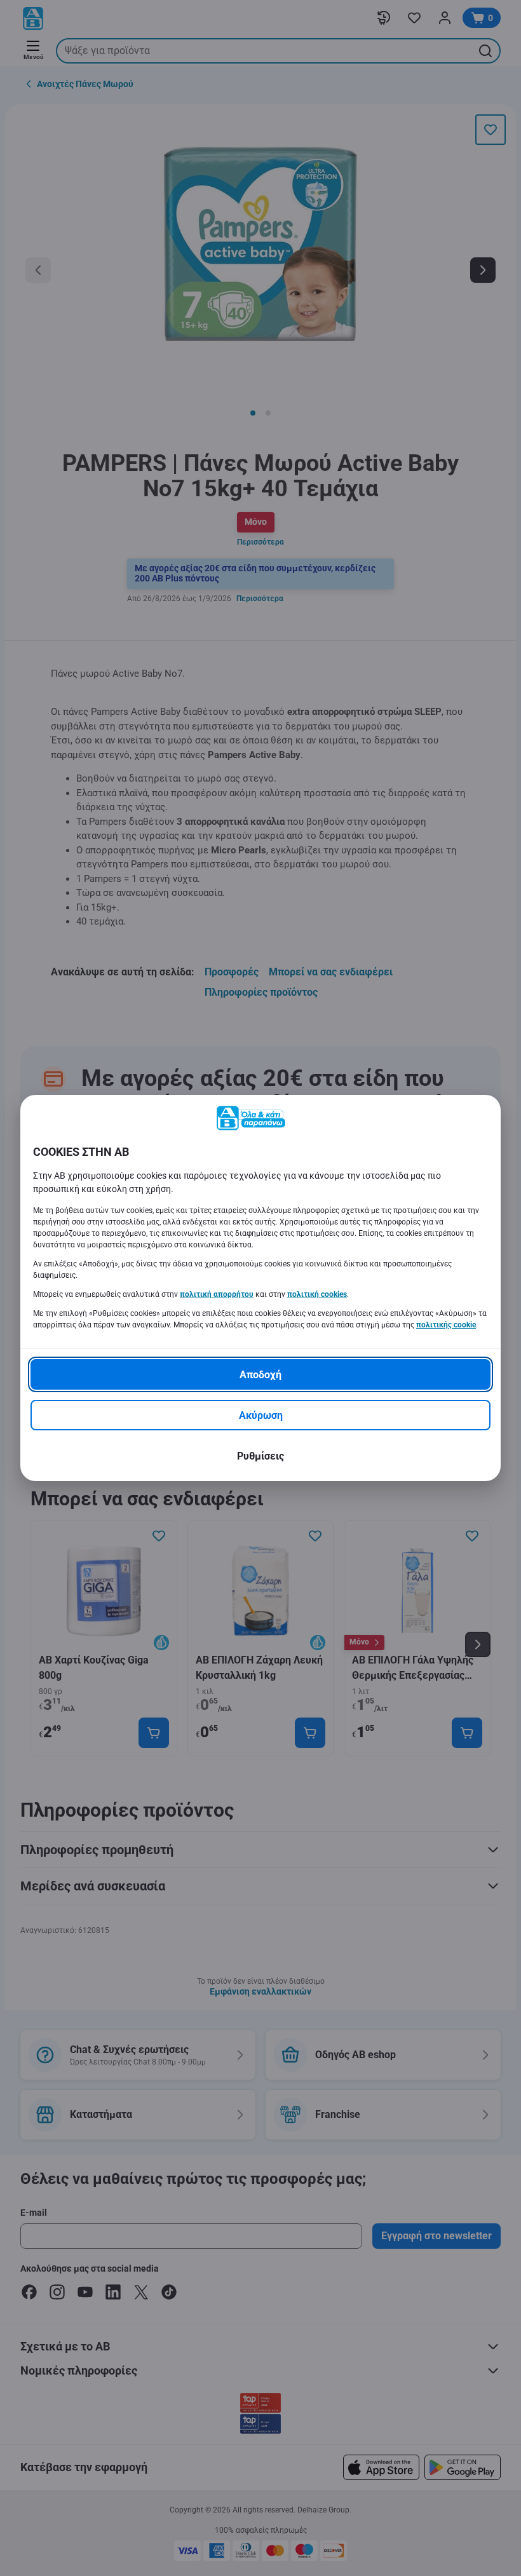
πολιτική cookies (317, 1294)
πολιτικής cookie (446, 1325)
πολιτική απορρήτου (217, 1294)
